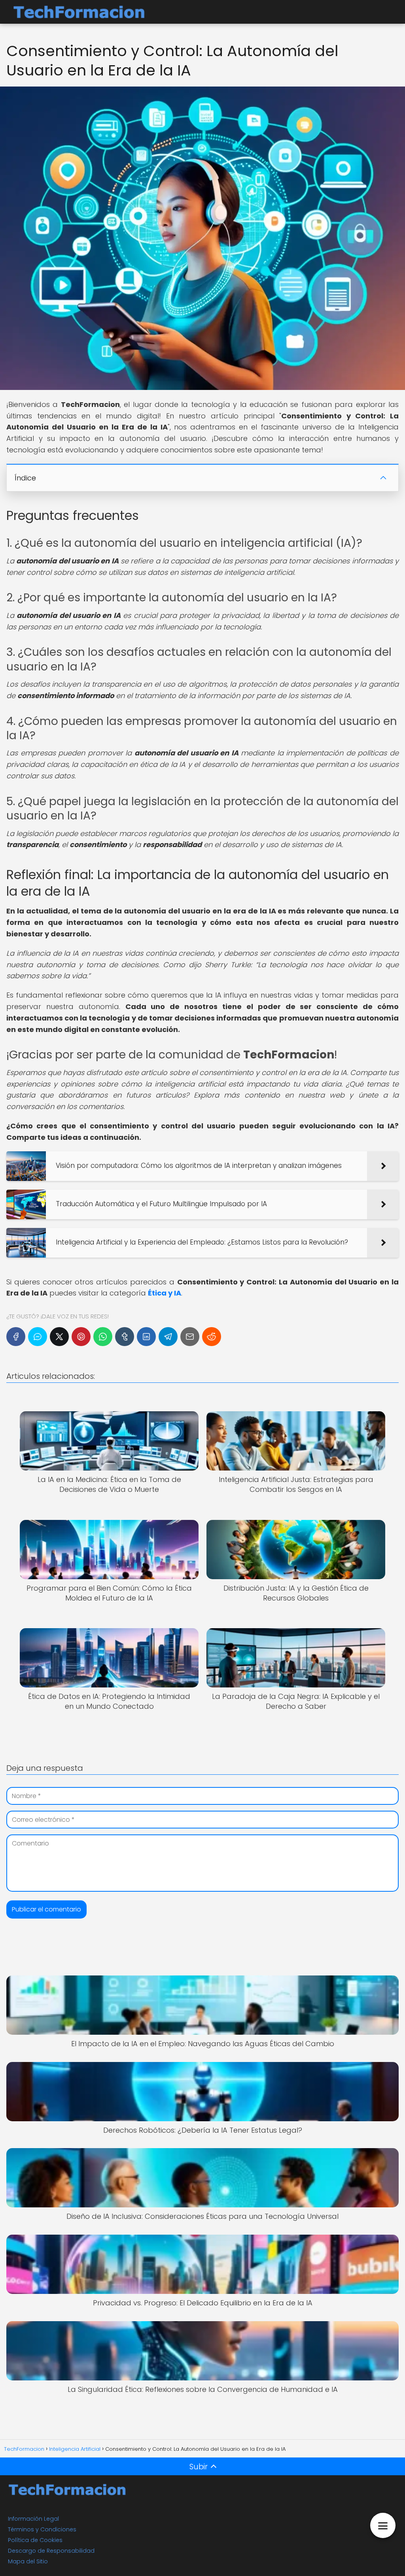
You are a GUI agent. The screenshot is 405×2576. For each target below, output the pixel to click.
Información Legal (33, 2519)
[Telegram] (168, 1337)
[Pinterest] (81, 1337)
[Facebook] (16, 1337)
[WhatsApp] (103, 1337)
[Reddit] (212, 1337)
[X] (59, 1337)
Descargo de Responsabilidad (51, 2551)
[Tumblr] (125, 1337)
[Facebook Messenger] (38, 1337)
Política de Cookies (35, 2540)
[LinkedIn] (146, 1337)
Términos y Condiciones (42, 2529)
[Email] (190, 1337)
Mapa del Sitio (28, 2561)
